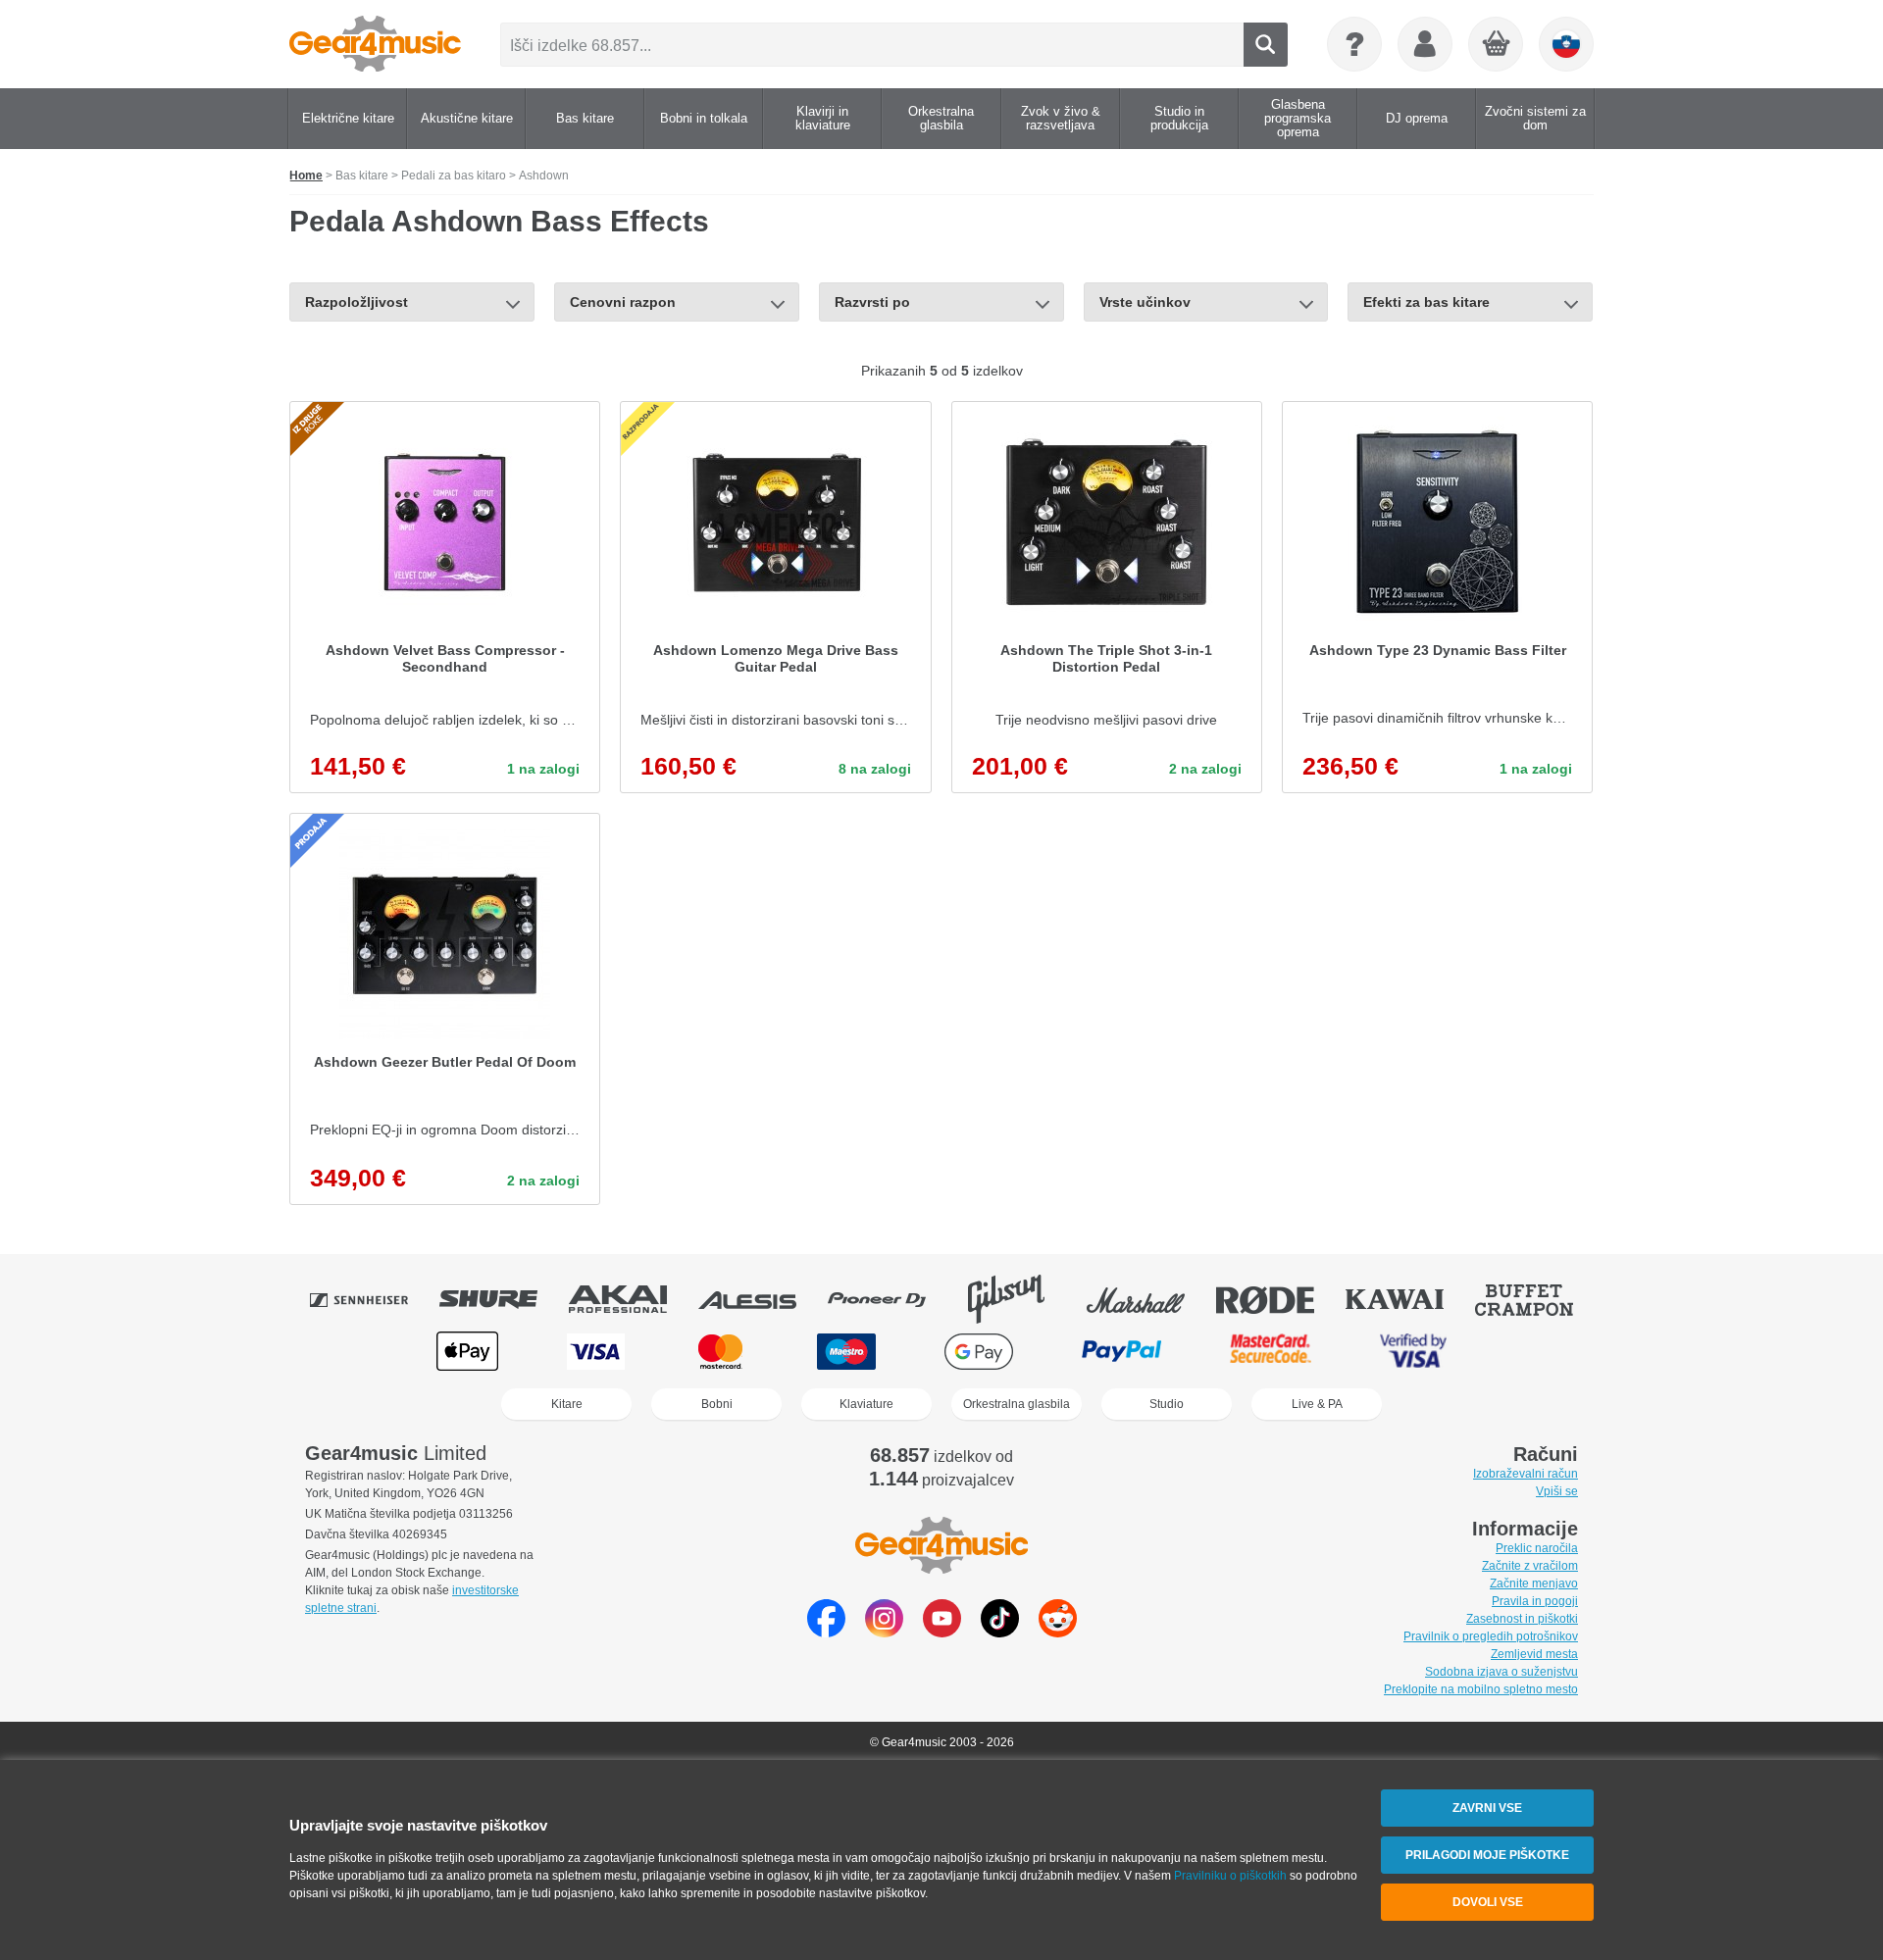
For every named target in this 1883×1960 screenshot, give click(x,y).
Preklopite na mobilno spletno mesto (1481, 1689)
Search (1266, 45)
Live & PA (1317, 1404)
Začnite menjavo (1534, 1583)
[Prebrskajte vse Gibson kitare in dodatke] (1020, 1299)
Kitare (567, 1404)
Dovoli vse (1488, 1902)
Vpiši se (1557, 1491)
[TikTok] (1000, 1632)
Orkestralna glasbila (1017, 1404)
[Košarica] (1497, 45)
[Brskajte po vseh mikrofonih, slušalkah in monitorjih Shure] (502, 1299)
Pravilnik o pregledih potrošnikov (1491, 1636)
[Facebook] (826, 1632)
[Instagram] (884, 1632)
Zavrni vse (1487, 1808)
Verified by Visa (1413, 1352)
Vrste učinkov (1145, 302)
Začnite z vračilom (1530, 1566)
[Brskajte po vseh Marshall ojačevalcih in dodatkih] (1149, 1299)
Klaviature (866, 1404)
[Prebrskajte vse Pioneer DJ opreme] (891, 1299)
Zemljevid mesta (1534, 1654)
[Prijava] (1425, 44)
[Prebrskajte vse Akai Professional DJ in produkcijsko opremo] (632, 1299)
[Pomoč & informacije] (1354, 44)
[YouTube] (942, 1632)
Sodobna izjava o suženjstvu (1501, 1672)
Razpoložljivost (356, 302)
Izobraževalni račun (1526, 1474)
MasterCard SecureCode (1271, 1352)
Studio (1167, 1404)
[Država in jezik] (1566, 44)
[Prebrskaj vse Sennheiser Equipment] (373, 1299)
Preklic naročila (1537, 1548)
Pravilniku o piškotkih (1230, 1876)
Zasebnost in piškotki (1522, 1619)
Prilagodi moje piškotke (1487, 1855)
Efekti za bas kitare (1426, 302)
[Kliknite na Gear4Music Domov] (375, 44)
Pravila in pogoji (1535, 1601)
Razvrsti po (872, 302)
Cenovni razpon (623, 302)
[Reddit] (1058, 1632)
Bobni (717, 1404)
